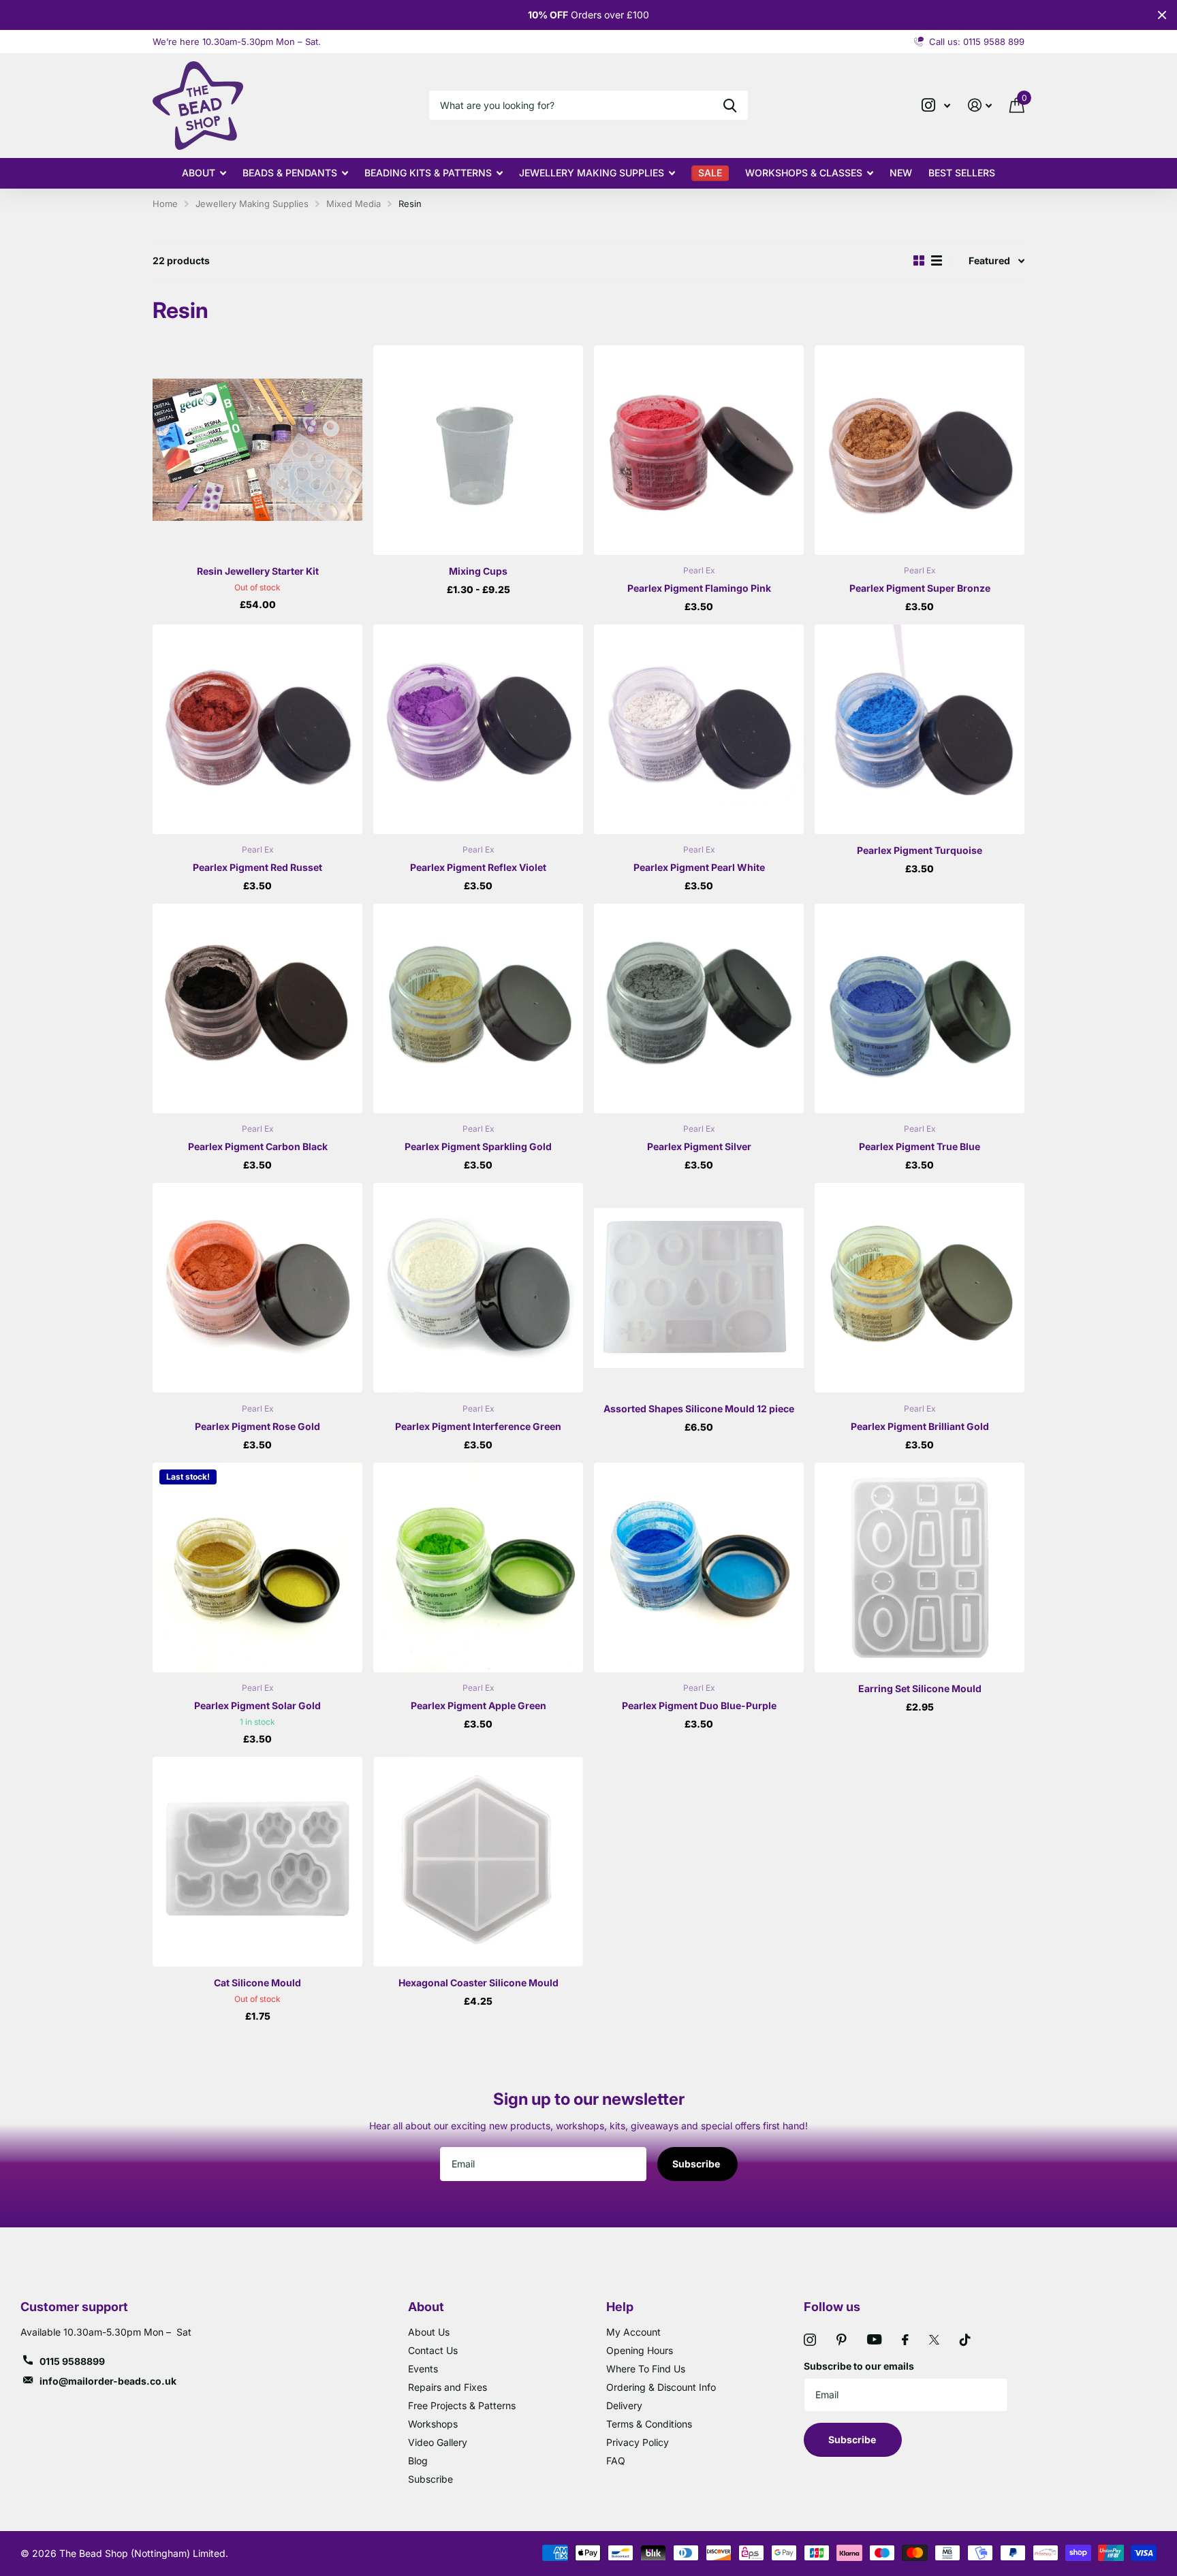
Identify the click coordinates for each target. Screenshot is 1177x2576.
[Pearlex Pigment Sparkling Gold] (478, 1008)
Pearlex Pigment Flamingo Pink (699, 588)
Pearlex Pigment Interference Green (478, 1426)
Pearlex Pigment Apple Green (478, 1705)
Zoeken (730, 105)
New (901, 173)
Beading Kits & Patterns (428, 173)
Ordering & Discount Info (661, 2387)
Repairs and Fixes (448, 2387)
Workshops (433, 2424)
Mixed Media (354, 204)
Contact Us (433, 2350)
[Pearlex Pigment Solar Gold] (257, 1568)
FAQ (616, 2461)
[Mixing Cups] (478, 450)
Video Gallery (438, 2442)
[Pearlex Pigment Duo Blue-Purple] (699, 1568)
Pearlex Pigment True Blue (920, 1146)
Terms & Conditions (649, 2424)
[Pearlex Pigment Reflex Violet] (478, 729)
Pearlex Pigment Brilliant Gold (920, 1426)
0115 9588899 (72, 2361)
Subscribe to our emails (859, 2366)
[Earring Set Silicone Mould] (920, 1568)
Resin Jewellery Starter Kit (258, 571)
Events (423, 2369)
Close (1162, 15)
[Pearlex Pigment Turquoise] (920, 729)
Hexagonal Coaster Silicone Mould (478, 1983)
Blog (418, 2461)
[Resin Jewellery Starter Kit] (257, 450)
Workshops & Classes (804, 173)
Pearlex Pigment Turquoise (920, 850)
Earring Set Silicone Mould (920, 1688)
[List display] (937, 260)
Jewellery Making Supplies (592, 173)
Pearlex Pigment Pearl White (699, 867)
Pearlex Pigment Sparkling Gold (478, 1146)
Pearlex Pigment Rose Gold (257, 1426)
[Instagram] (810, 2340)
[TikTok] (965, 2340)
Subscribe (697, 2164)
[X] (934, 2340)
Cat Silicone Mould (257, 1983)
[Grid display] (919, 260)
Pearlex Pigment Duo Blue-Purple (699, 1705)
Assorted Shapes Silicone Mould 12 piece (699, 1409)
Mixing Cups (478, 571)
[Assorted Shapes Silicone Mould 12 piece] (699, 1288)
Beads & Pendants (290, 173)
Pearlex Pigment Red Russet (257, 867)
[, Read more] (936, 105)
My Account (633, 2332)
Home (165, 204)
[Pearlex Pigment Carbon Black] (257, 1008)
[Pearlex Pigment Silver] (699, 1008)
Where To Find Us (646, 2369)
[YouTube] (874, 2339)
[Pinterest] (842, 2340)
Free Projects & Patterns (462, 2405)
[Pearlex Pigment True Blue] (920, 1008)
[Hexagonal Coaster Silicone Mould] (478, 1862)
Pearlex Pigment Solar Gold (257, 1705)
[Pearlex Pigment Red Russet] (257, 729)
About (199, 173)
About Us (429, 2332)
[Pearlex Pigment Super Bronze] (920, 450)
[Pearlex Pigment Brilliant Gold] (920, 1288)
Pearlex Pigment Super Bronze (920, 588)
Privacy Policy (638, 2442)
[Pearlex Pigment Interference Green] (478, 1288)
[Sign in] (980, 105)
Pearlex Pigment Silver (699, 1146)
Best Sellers (962, 173)
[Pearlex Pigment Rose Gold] (257, 1288)
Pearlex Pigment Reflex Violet (478, 867)
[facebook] (905, 2340)
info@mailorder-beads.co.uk (108, 2381)
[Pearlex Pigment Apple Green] (478, 1568)
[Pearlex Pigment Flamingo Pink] (699, 450)
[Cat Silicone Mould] (257, 1862)
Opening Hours (640, 2350)
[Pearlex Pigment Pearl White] (699, 729)
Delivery (624, 2405)
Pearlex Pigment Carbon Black (258, 1146)
